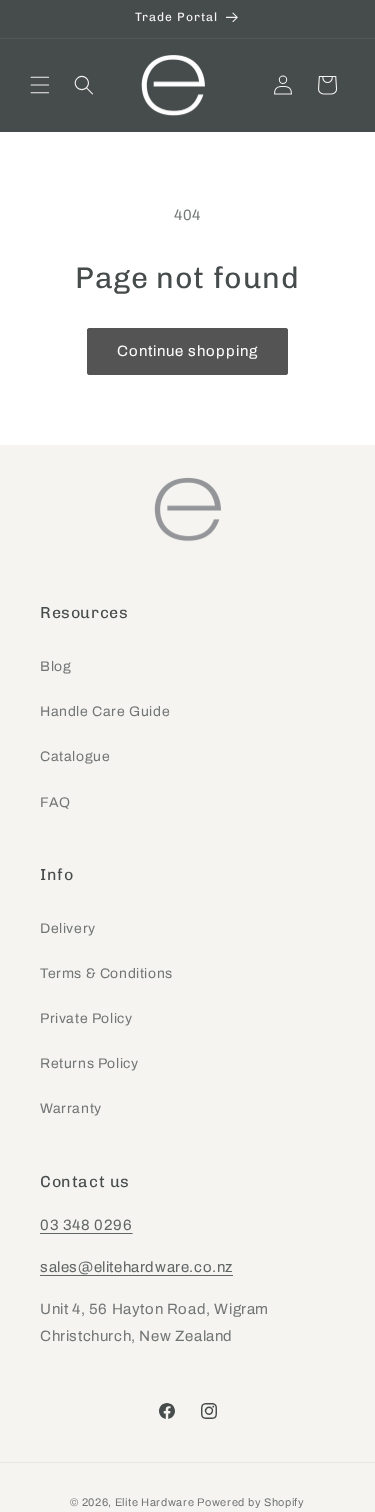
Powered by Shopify (251, 1502)
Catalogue (75, 756)
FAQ (55, 802)
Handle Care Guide (105, 711)
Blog (55, 666)
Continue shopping (187, 351)
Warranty (71, 1108)
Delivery (68, 928)
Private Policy (86, 1018)
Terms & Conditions (106, 973)
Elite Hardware (155, 1502)
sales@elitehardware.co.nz (136, 1267)
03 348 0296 (86, 1225)
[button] (40, 85)
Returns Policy (89, 1063)
